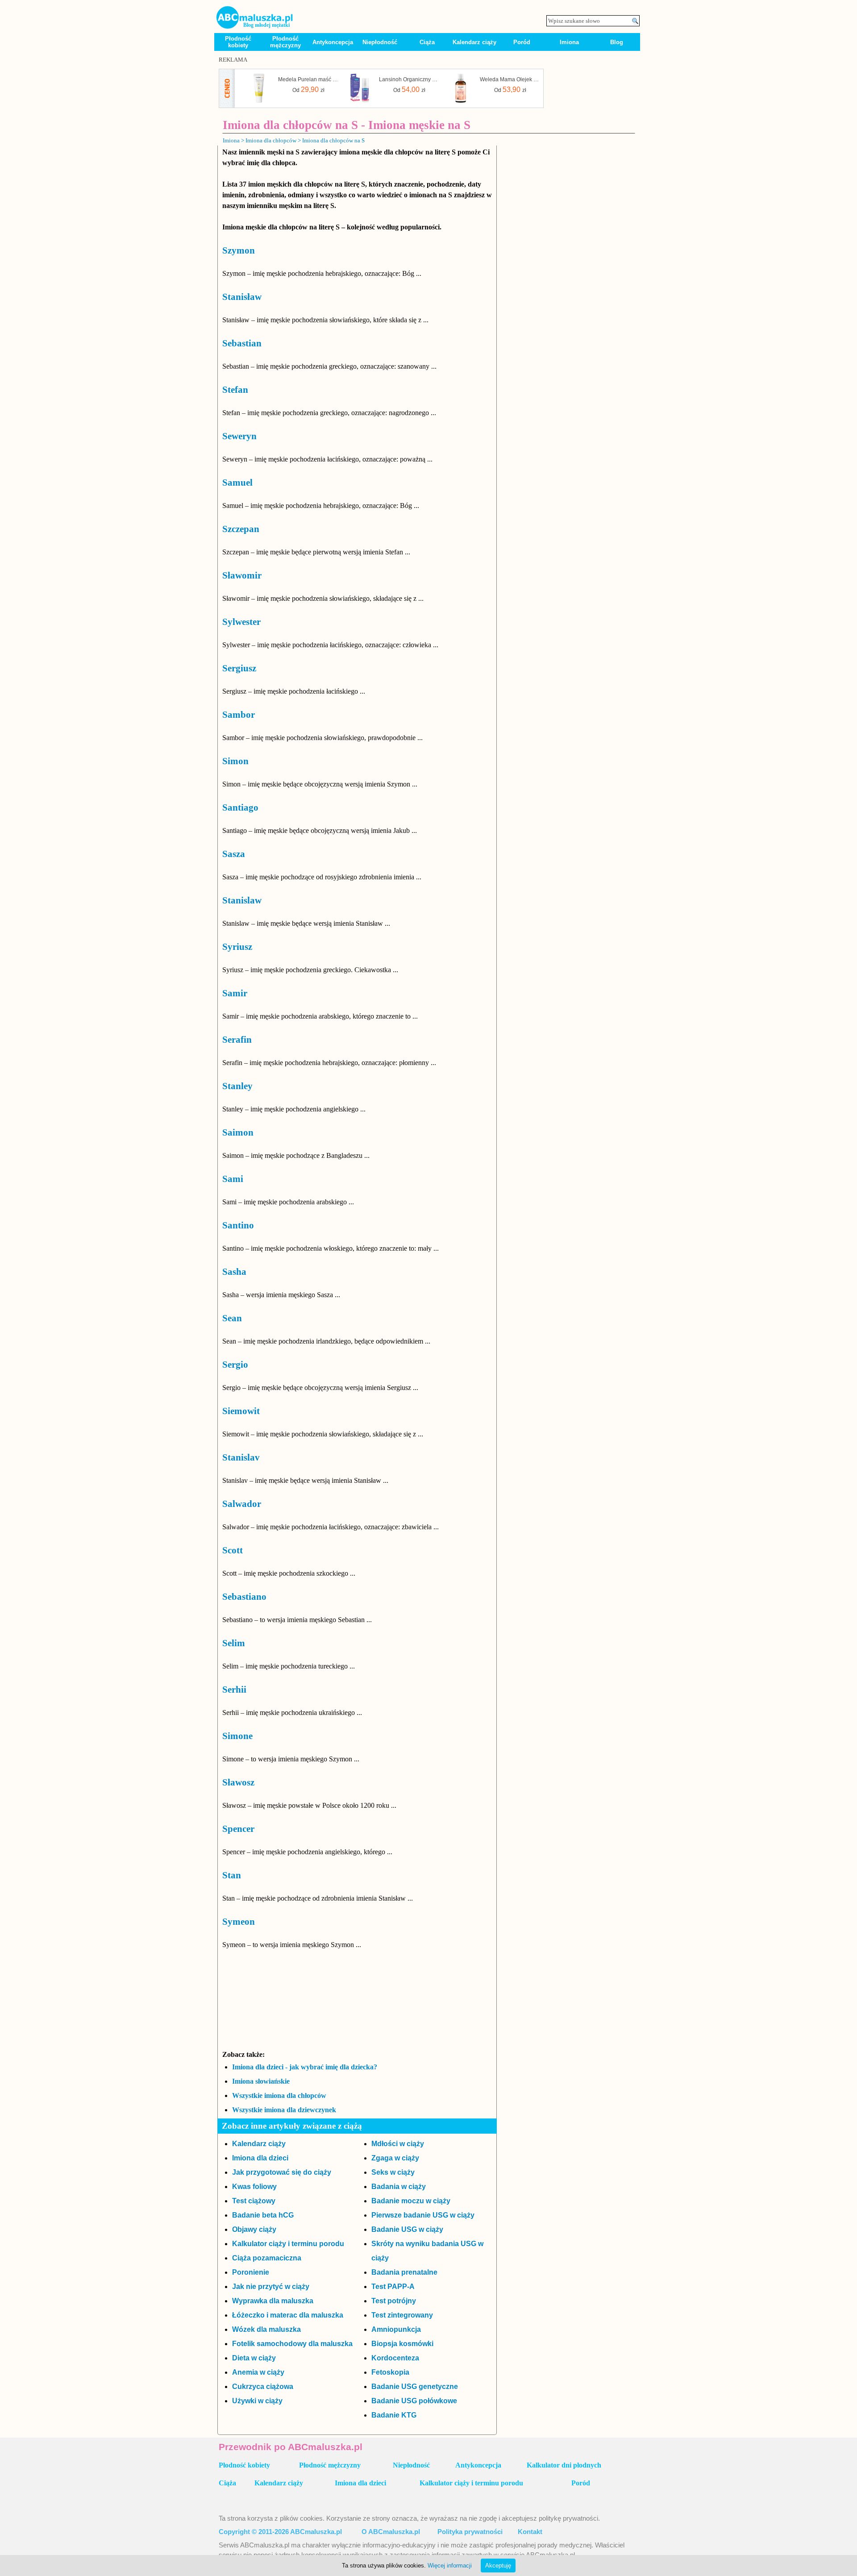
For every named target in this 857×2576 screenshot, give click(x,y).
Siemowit (241, 1411)
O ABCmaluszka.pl (391, 2532)
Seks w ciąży (393, 2172)
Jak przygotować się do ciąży (282, 2172)
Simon (235, 761)
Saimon (238, 1132)
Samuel (237, 483)
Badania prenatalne (404, 2272)
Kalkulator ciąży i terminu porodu (288, 2244)
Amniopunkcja (396, 2329)
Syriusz (237, 947)
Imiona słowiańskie (261, 2081)
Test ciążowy (254, 2201)
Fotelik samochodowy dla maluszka (292, 2344)
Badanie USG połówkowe (414, 2401)
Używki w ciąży (257, 2401)
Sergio (235, 1365)
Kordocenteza (395, 2358)
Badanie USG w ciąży (407, 2229)
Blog (617, 42)
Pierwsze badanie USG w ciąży (423, 2215)
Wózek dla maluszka (266, 2329)
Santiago (240, 807)
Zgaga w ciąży (395, 2158)
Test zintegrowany (402, 2315)
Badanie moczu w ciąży (411, 2201)
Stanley (237, 1086)
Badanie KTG (394, 2415)
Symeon (239, 1922)
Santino (238, 1225)
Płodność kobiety (238, 42)
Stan (232, 1875)
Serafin (237, 1040)
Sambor (239, 715)
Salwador (242, 1504)
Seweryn (239, 436)
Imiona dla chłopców (271, 140)
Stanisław (242, 297)
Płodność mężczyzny (285, 42)
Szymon (239, 250)
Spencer (238, 1829)
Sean (232, 1318)
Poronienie (251, 2272)
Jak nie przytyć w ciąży (271, 2287)
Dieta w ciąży (254, 2358)
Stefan (235, 390)
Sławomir (242, 575)
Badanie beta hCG (263, 2215)
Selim (234, 1643)
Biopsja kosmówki (402, 2344)
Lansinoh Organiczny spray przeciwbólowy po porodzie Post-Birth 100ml (409, 79)
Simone (237, 1736)
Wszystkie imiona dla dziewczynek (284, 2110)
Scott (233, 1550)
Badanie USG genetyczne (415, 2387)
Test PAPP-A (393, 2287)
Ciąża (427, 42)
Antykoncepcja (333, 42)
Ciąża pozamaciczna (267, 2258)
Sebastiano (244, 1597)
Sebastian (242, 343)
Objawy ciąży (254, 2229)
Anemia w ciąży (258, 2372)
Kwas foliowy (254, 2187)
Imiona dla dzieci (260, 2158)
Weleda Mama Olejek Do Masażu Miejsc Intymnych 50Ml (510, 79)
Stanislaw (242, 900)
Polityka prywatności (470, 2532)
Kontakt (530, 2532)
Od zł (308, 89)
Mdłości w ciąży (398, 2144)
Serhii (234, 1690)
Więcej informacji (450, 2566)
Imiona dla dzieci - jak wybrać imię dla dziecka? (305, 2067)
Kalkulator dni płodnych (564, 2465)
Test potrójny (394, 2301)
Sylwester (241, 622)
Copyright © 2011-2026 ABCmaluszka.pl (280, 2532)
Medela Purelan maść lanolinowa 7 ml (308, 79)
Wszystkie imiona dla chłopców (279, 2095)
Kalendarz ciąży (474, 42)
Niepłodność (380, 42)
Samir (235, 993)
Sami (233, 1179)
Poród (522, 42)
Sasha (234, 1272)
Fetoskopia (390, 2372)
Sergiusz (239, 668)
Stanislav (241, 1457)
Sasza (234, 854)
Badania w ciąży (399, 2187)
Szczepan (241, 529)
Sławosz (238, 1782)
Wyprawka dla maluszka (273, 2301)
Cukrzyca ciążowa (263, 2387)
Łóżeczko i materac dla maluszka (288, 2315)
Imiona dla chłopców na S (333, 140)
